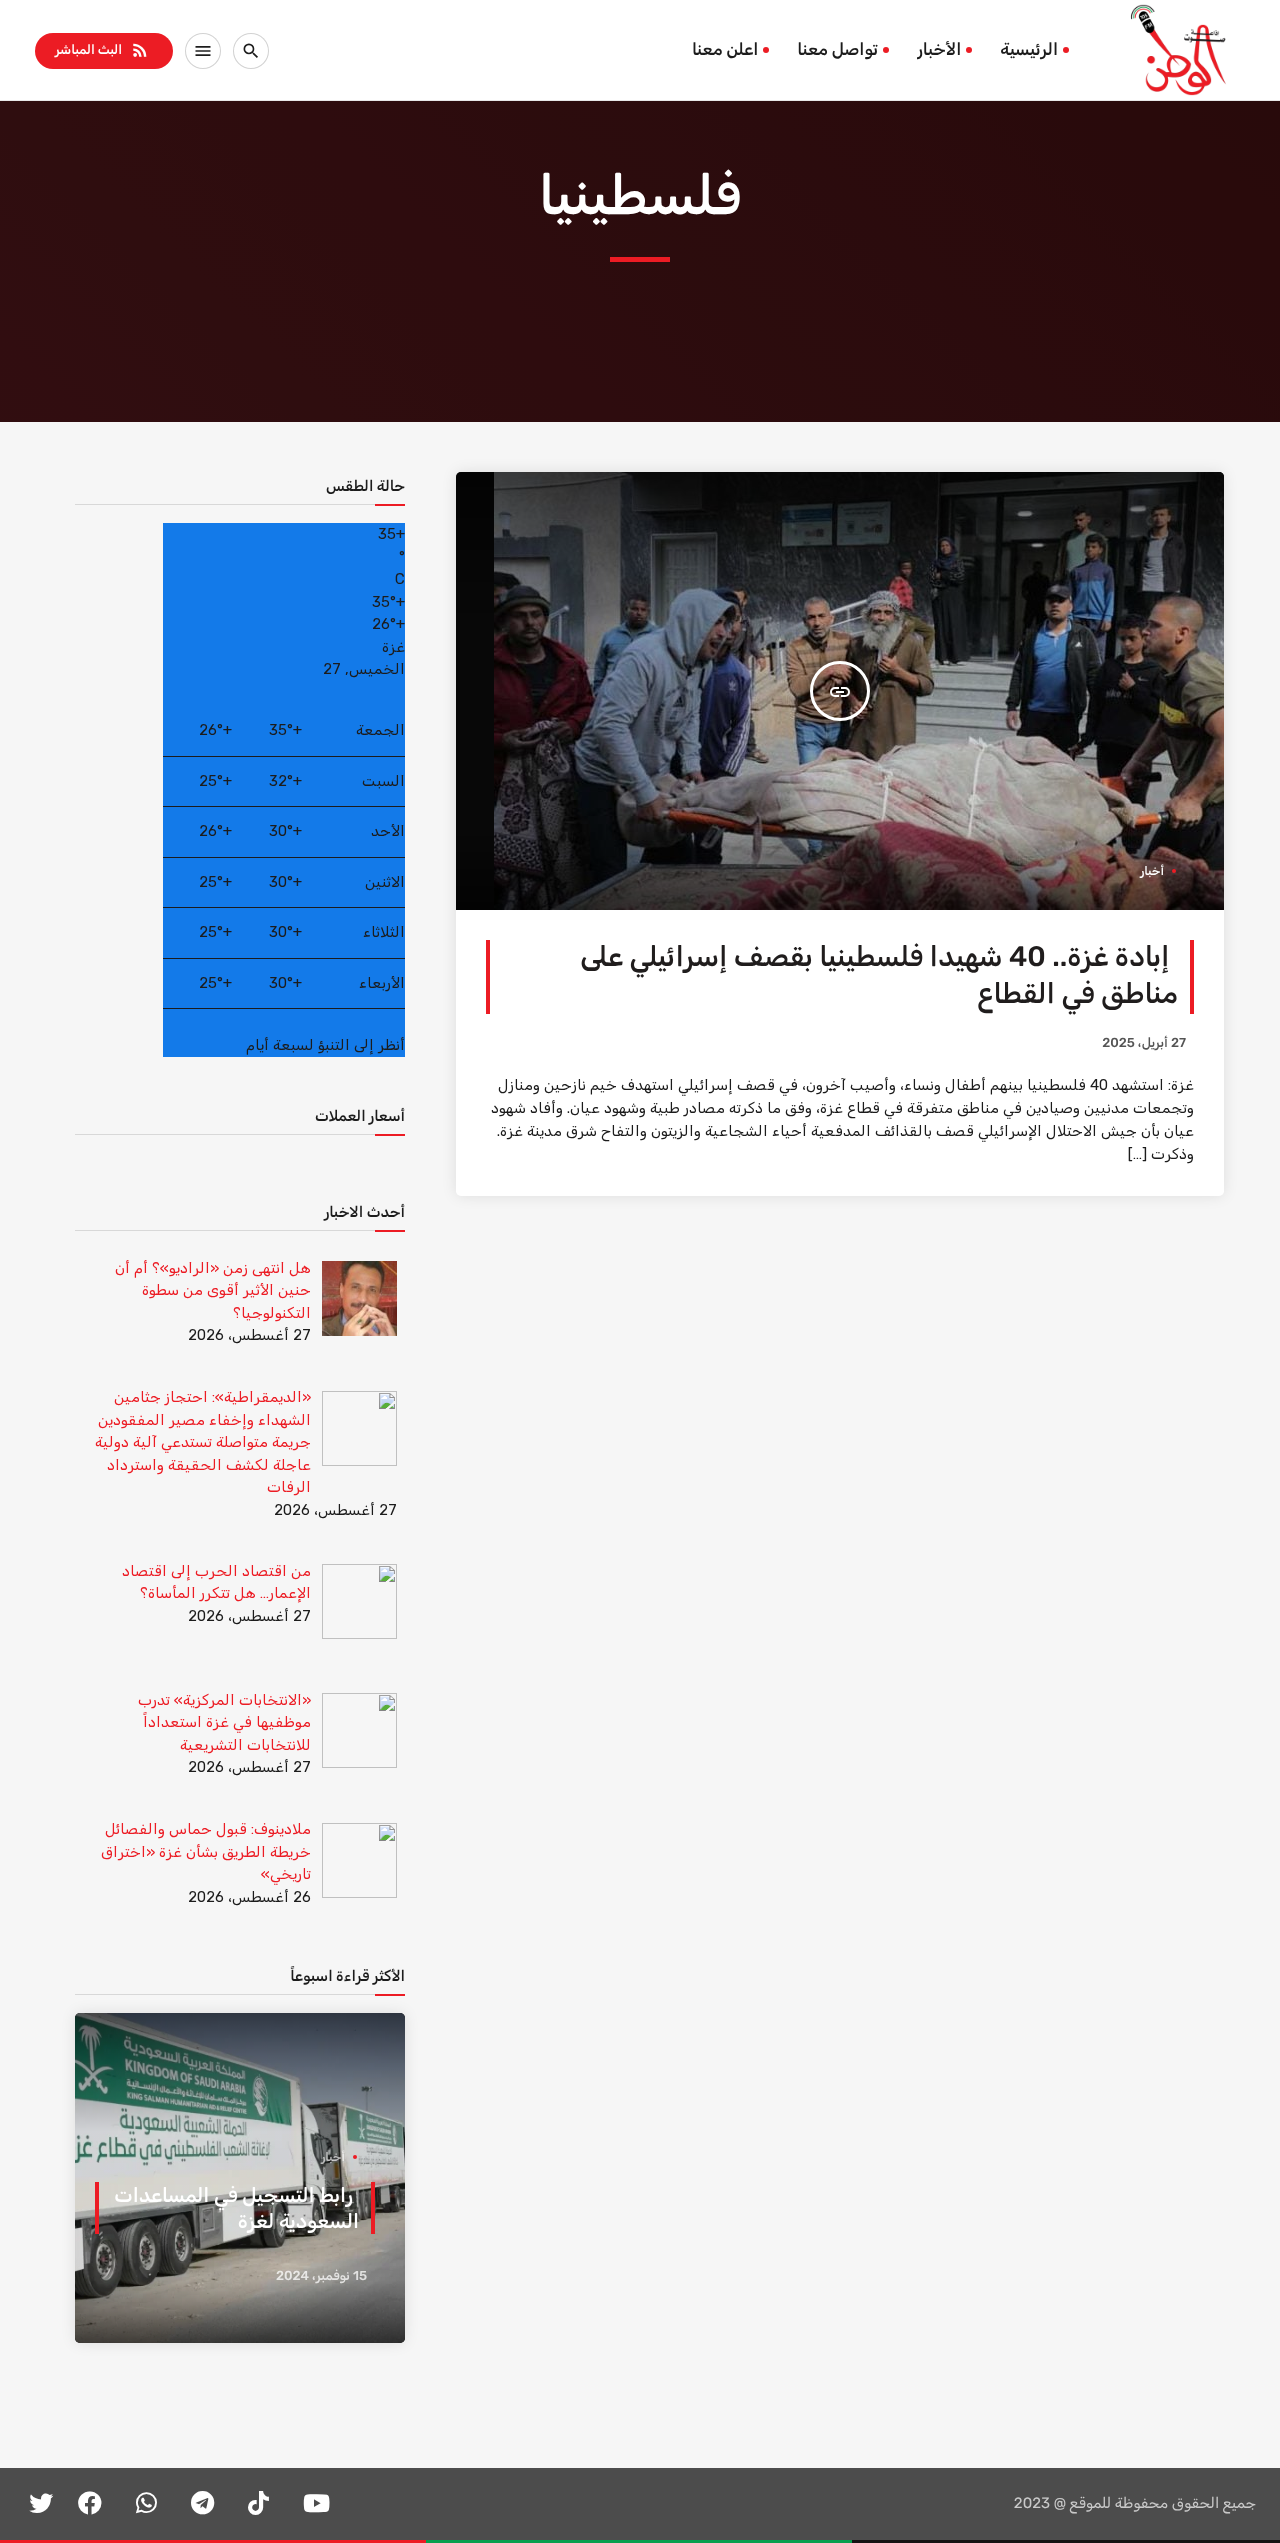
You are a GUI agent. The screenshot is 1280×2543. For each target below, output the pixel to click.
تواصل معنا (837, 50)
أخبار (1152, 871)
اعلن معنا (725, 50)
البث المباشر (102, 50)
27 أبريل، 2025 (1144, 1043)
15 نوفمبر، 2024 (321, 2276)
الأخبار (939, 50)
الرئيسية (1029, 50)
